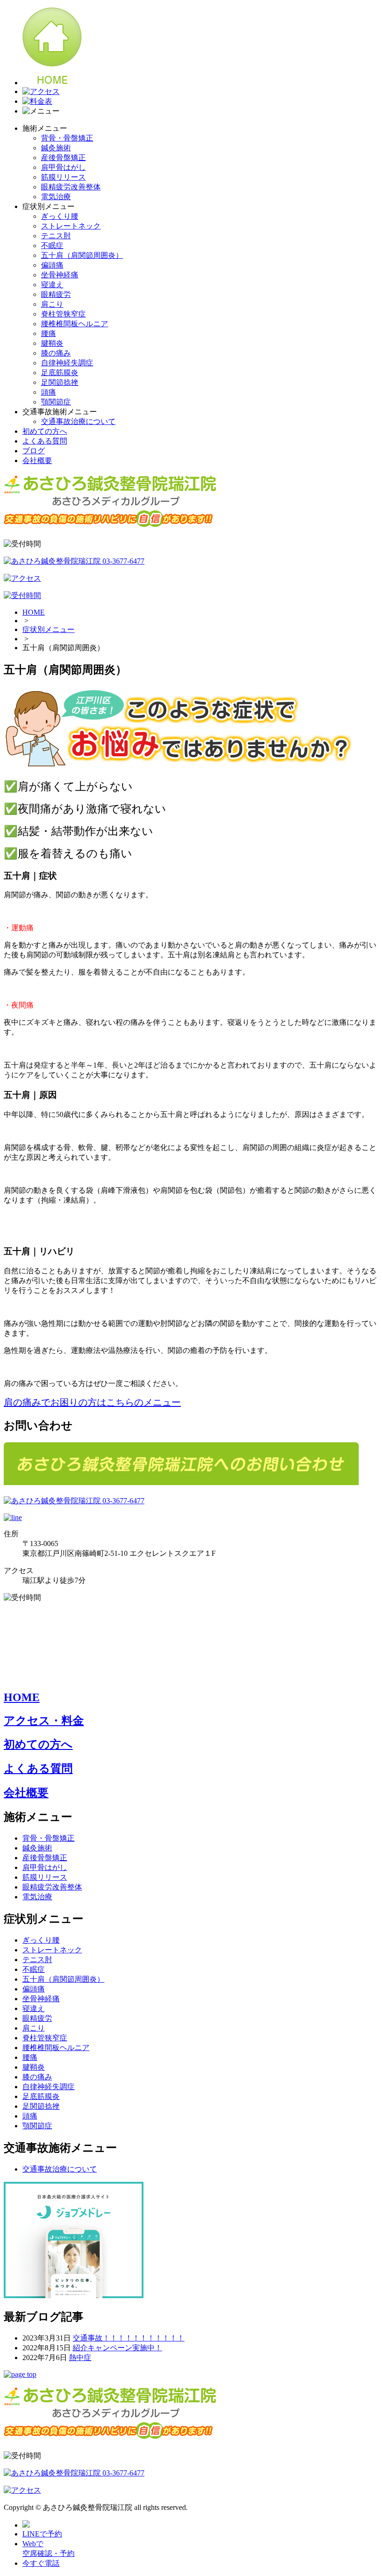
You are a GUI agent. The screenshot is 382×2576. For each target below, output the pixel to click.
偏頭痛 (52, 265)
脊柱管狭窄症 (63, 314)
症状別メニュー (48, 629)
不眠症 (52, 245)
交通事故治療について (78, 421)
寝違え (52, 285)
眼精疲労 (56, 294)
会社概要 (37, 461)
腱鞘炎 (52, 343)
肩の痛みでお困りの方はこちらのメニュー (92, 1402)
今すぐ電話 (41, 2563)
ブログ (34, 451)
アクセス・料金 (44, 1721)
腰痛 (48, 333)
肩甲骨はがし (63, 167)
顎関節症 (56, 402)
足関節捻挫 (60, 382)
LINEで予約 (42, 2534)
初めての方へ (45, 431)
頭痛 (48, 392)
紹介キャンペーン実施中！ (117, 2348)
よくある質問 (45, 441)
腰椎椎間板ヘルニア (75, 324)
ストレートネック (71, 226)
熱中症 (80, 2357)
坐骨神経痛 (60, 275)
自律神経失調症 (67, 363)
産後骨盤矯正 (63, 158)
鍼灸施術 (56, 148)
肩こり (52, 304)
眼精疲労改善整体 (71, 187)
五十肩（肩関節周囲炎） (82, 255)
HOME (34, 612)
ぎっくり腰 (60, 216)
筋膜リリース (63, 177)
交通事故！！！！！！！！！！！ (129, 2338)
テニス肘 (56, 236)
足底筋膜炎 (60, 373)
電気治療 (56, 197)
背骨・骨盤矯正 (67, 138)
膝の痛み (56, 353)
